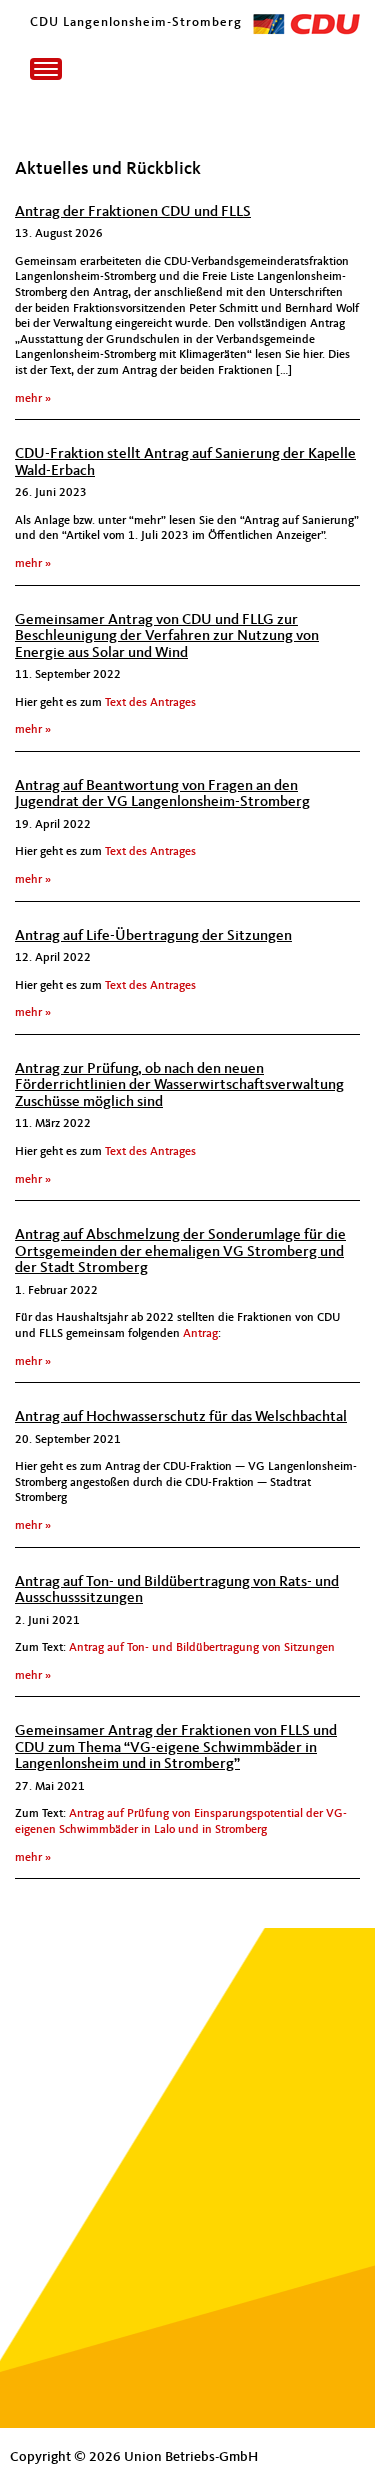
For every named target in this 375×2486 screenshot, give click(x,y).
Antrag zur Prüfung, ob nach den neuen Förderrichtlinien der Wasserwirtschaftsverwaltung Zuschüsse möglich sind (179, 1086)
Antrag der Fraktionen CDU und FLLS (133, 212)
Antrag (199, 1334)
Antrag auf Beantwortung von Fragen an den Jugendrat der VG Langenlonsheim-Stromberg (162, 795)
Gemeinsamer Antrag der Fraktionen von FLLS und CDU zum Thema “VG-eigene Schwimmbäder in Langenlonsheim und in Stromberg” (176, 1748)
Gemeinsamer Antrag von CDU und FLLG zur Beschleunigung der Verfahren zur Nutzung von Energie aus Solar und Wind (167, 637)
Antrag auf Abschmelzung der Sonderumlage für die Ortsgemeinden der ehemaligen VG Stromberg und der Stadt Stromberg (180, 1252)
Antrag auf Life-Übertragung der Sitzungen (153, 936)
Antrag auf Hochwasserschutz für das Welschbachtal (181, 1417)
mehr (28, 399)
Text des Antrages (150, 703)
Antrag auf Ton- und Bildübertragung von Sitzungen (202, 1648)
